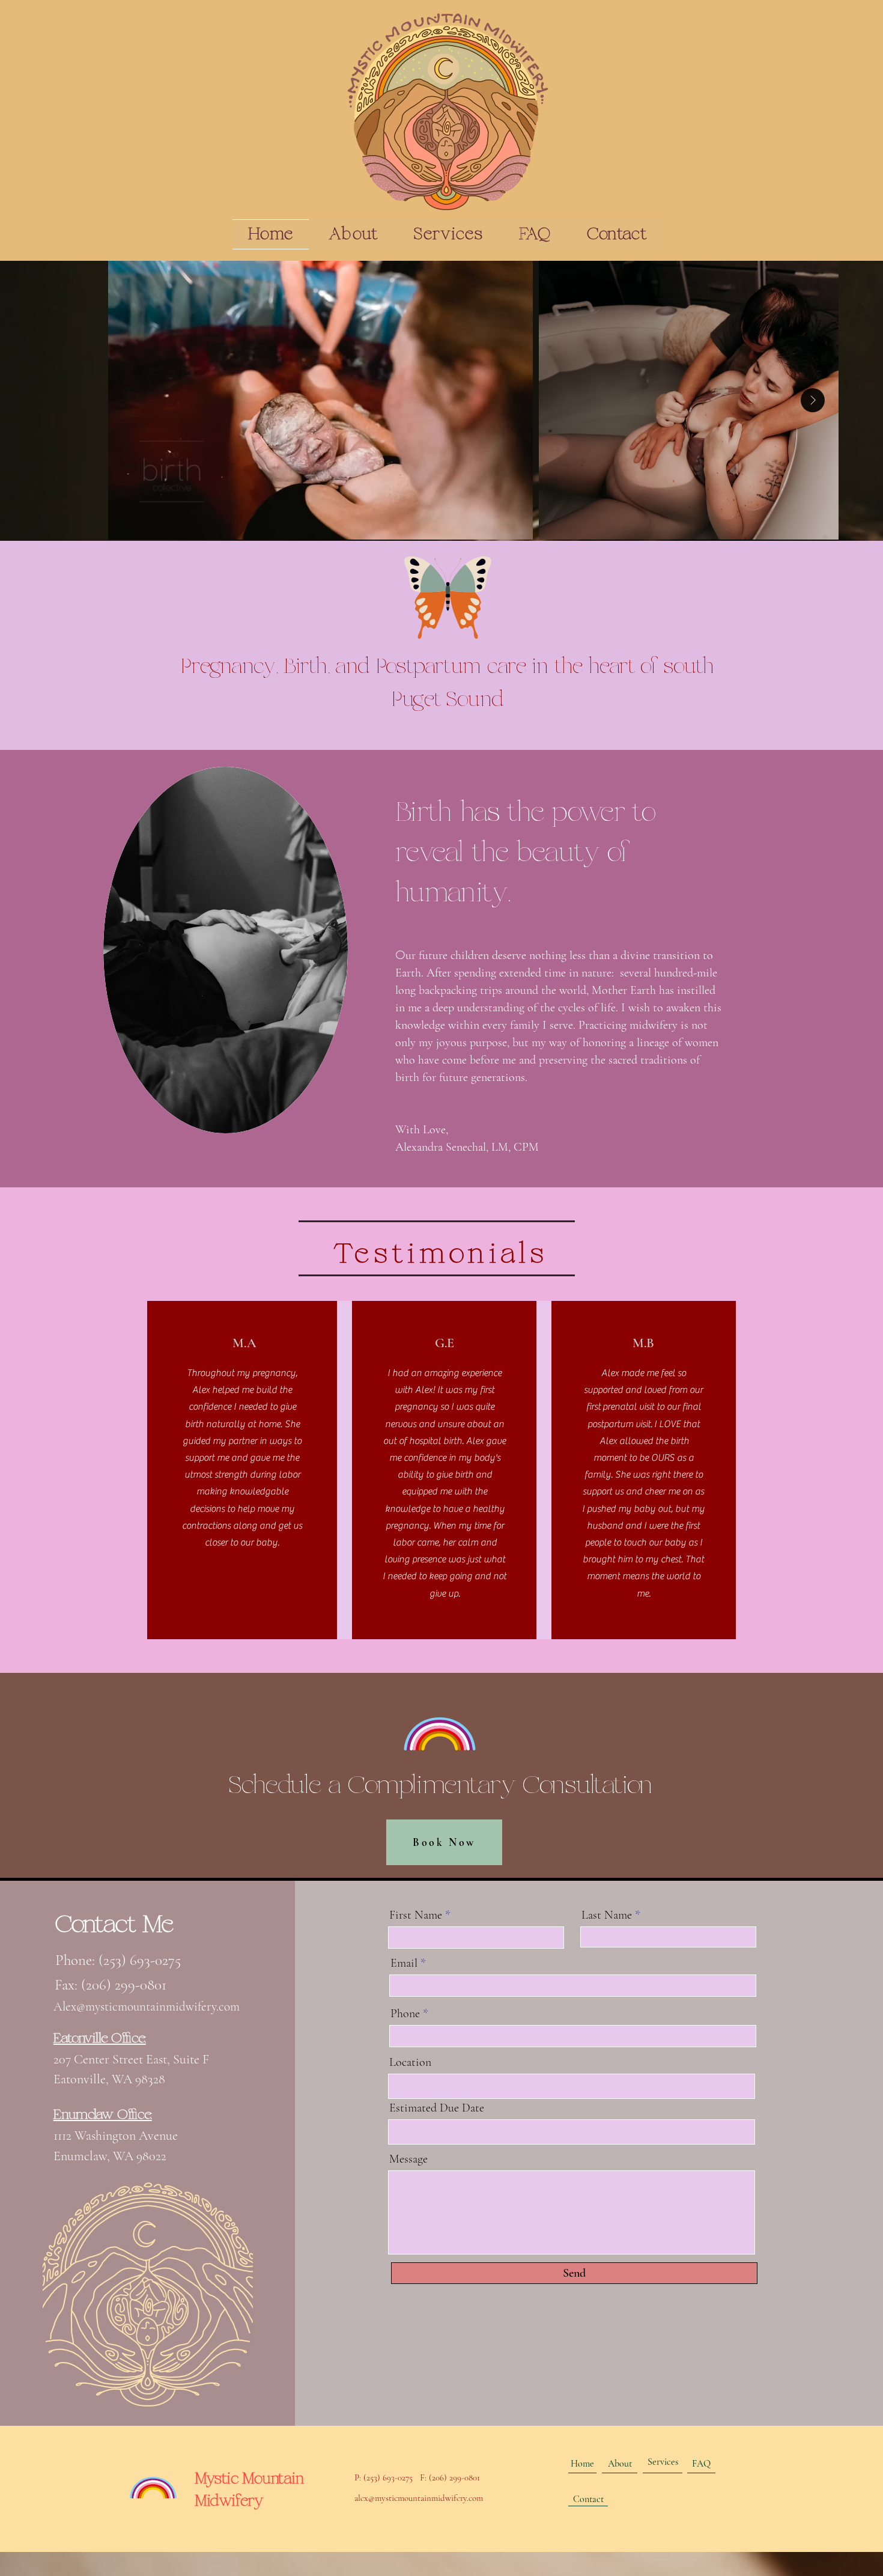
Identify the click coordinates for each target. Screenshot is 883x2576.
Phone (405, 2014)
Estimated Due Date (437, 2108)
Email (404, 1963)
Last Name (607, 1915)
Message (408, 2159)
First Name (416, 1915)
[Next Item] (813, 400)
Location (410, 2062)
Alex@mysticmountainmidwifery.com (147, 2007)
